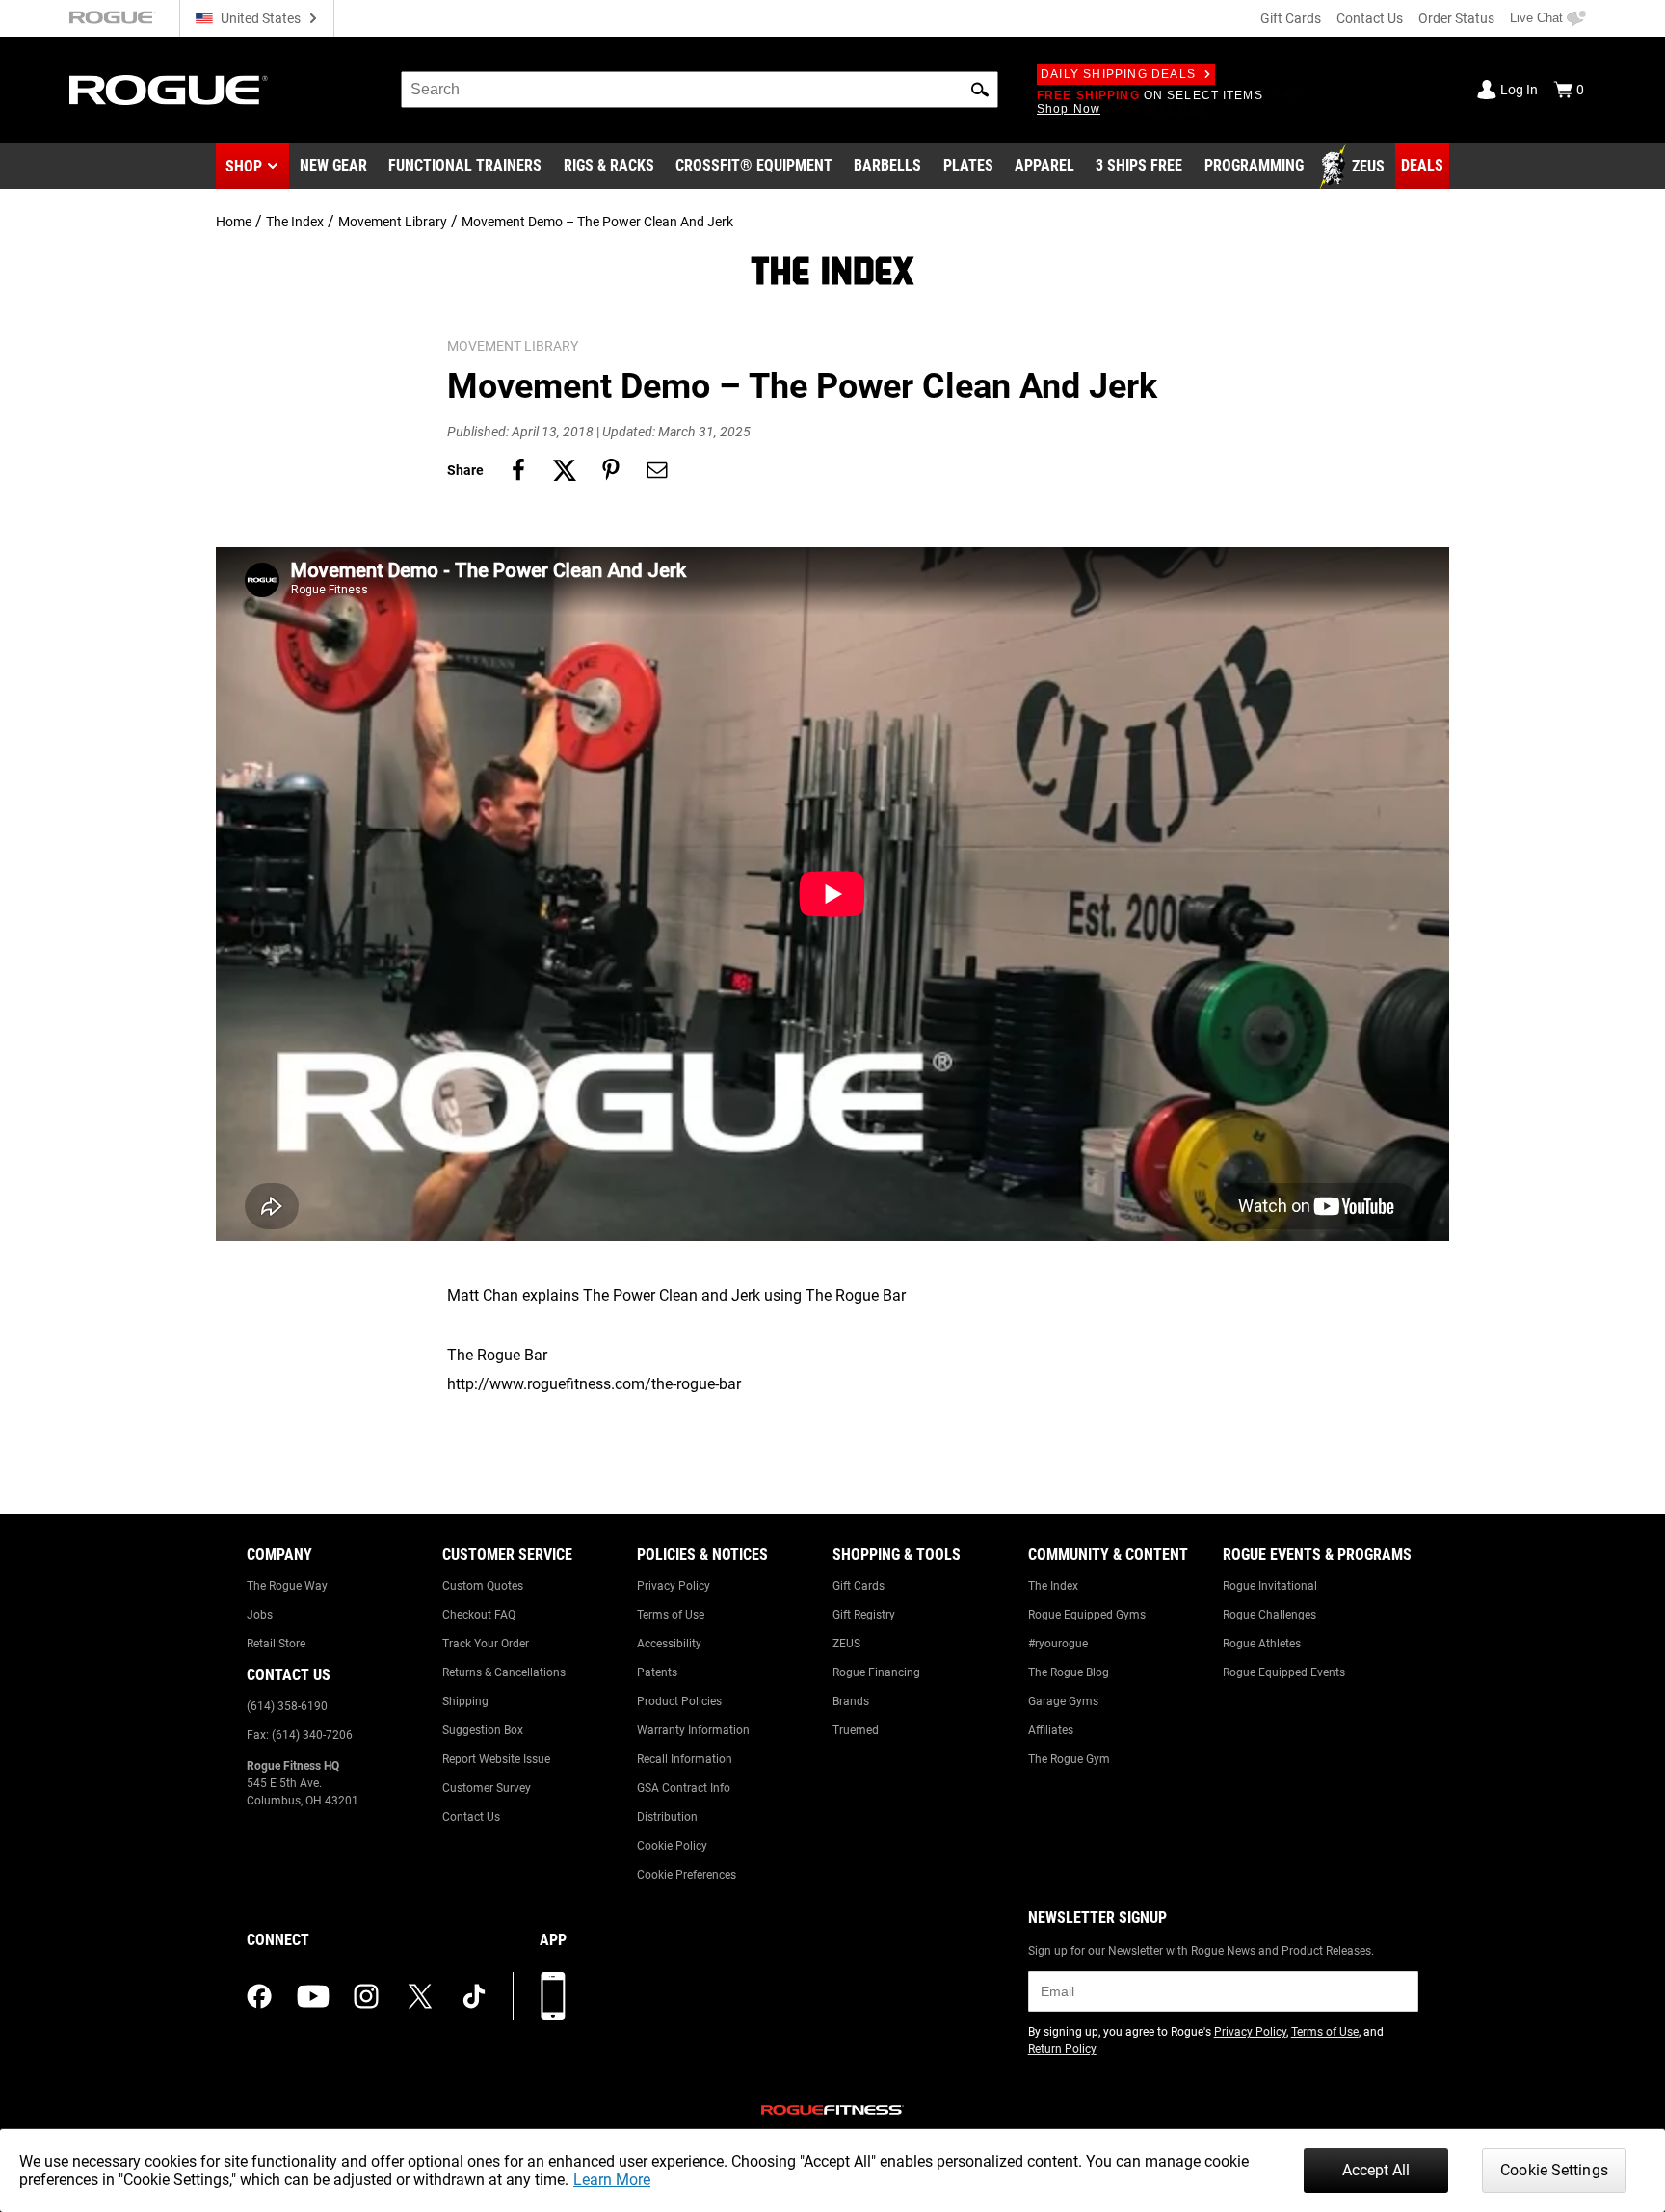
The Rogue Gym (1069, 1759)
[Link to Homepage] (169, 90)
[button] (980, 90)
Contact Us (1370, 18)
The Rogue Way (287, 1586)
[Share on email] (657, 470)
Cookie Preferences (687, 1875)
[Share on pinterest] (611, 470)
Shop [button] (244, 166)
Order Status (1456, 18)
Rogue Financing (876, 1672)
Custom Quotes (483, 1586)
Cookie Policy (672, 1846)
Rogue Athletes (1262, 1644)
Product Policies (679, 1701)
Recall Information (685, 1759)
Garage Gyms (1063, 1701)
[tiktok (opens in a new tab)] (474, 1996)
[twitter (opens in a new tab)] (420, 1996)
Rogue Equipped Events (1284, 1672)
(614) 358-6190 (287, 1706)
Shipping (465, 1701)
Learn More (612, 2180)
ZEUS (846, 1644)
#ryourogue (1058, 1644)
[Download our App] (553, 1996)
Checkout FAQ (479, 1615)
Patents (657, 1672)
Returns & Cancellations (504, 1672)
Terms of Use (671, 1615)
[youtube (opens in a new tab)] (313, 1996)
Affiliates (1051, 1730)
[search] (700, 90)
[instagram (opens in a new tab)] (366, 1996)
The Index (295, 222)
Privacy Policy (674, 1586)
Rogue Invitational (1270, 1586)
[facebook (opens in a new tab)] (259, 1996)
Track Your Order (486, 1644)
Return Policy (1062, 2049)
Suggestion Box (483, 1730)
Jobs (260, 1615)
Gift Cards (1291, 18)
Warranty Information (693, 1730)
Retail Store (276, 1644)
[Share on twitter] (565, 470)
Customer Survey (487, 1788)
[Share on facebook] (518, 470)
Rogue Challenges (1269, 1615)
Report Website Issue (496, 1759)
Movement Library (393, 222)
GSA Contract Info (684, 1788)
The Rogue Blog (1069, 1672)
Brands (851, 1701)
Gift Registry (864, 1615)
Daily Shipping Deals (1118, 74)
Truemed (856, 1730)
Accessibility (669, 1644)
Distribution (667, 1817)
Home (234, 222)
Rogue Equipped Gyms (1087, 1615)
